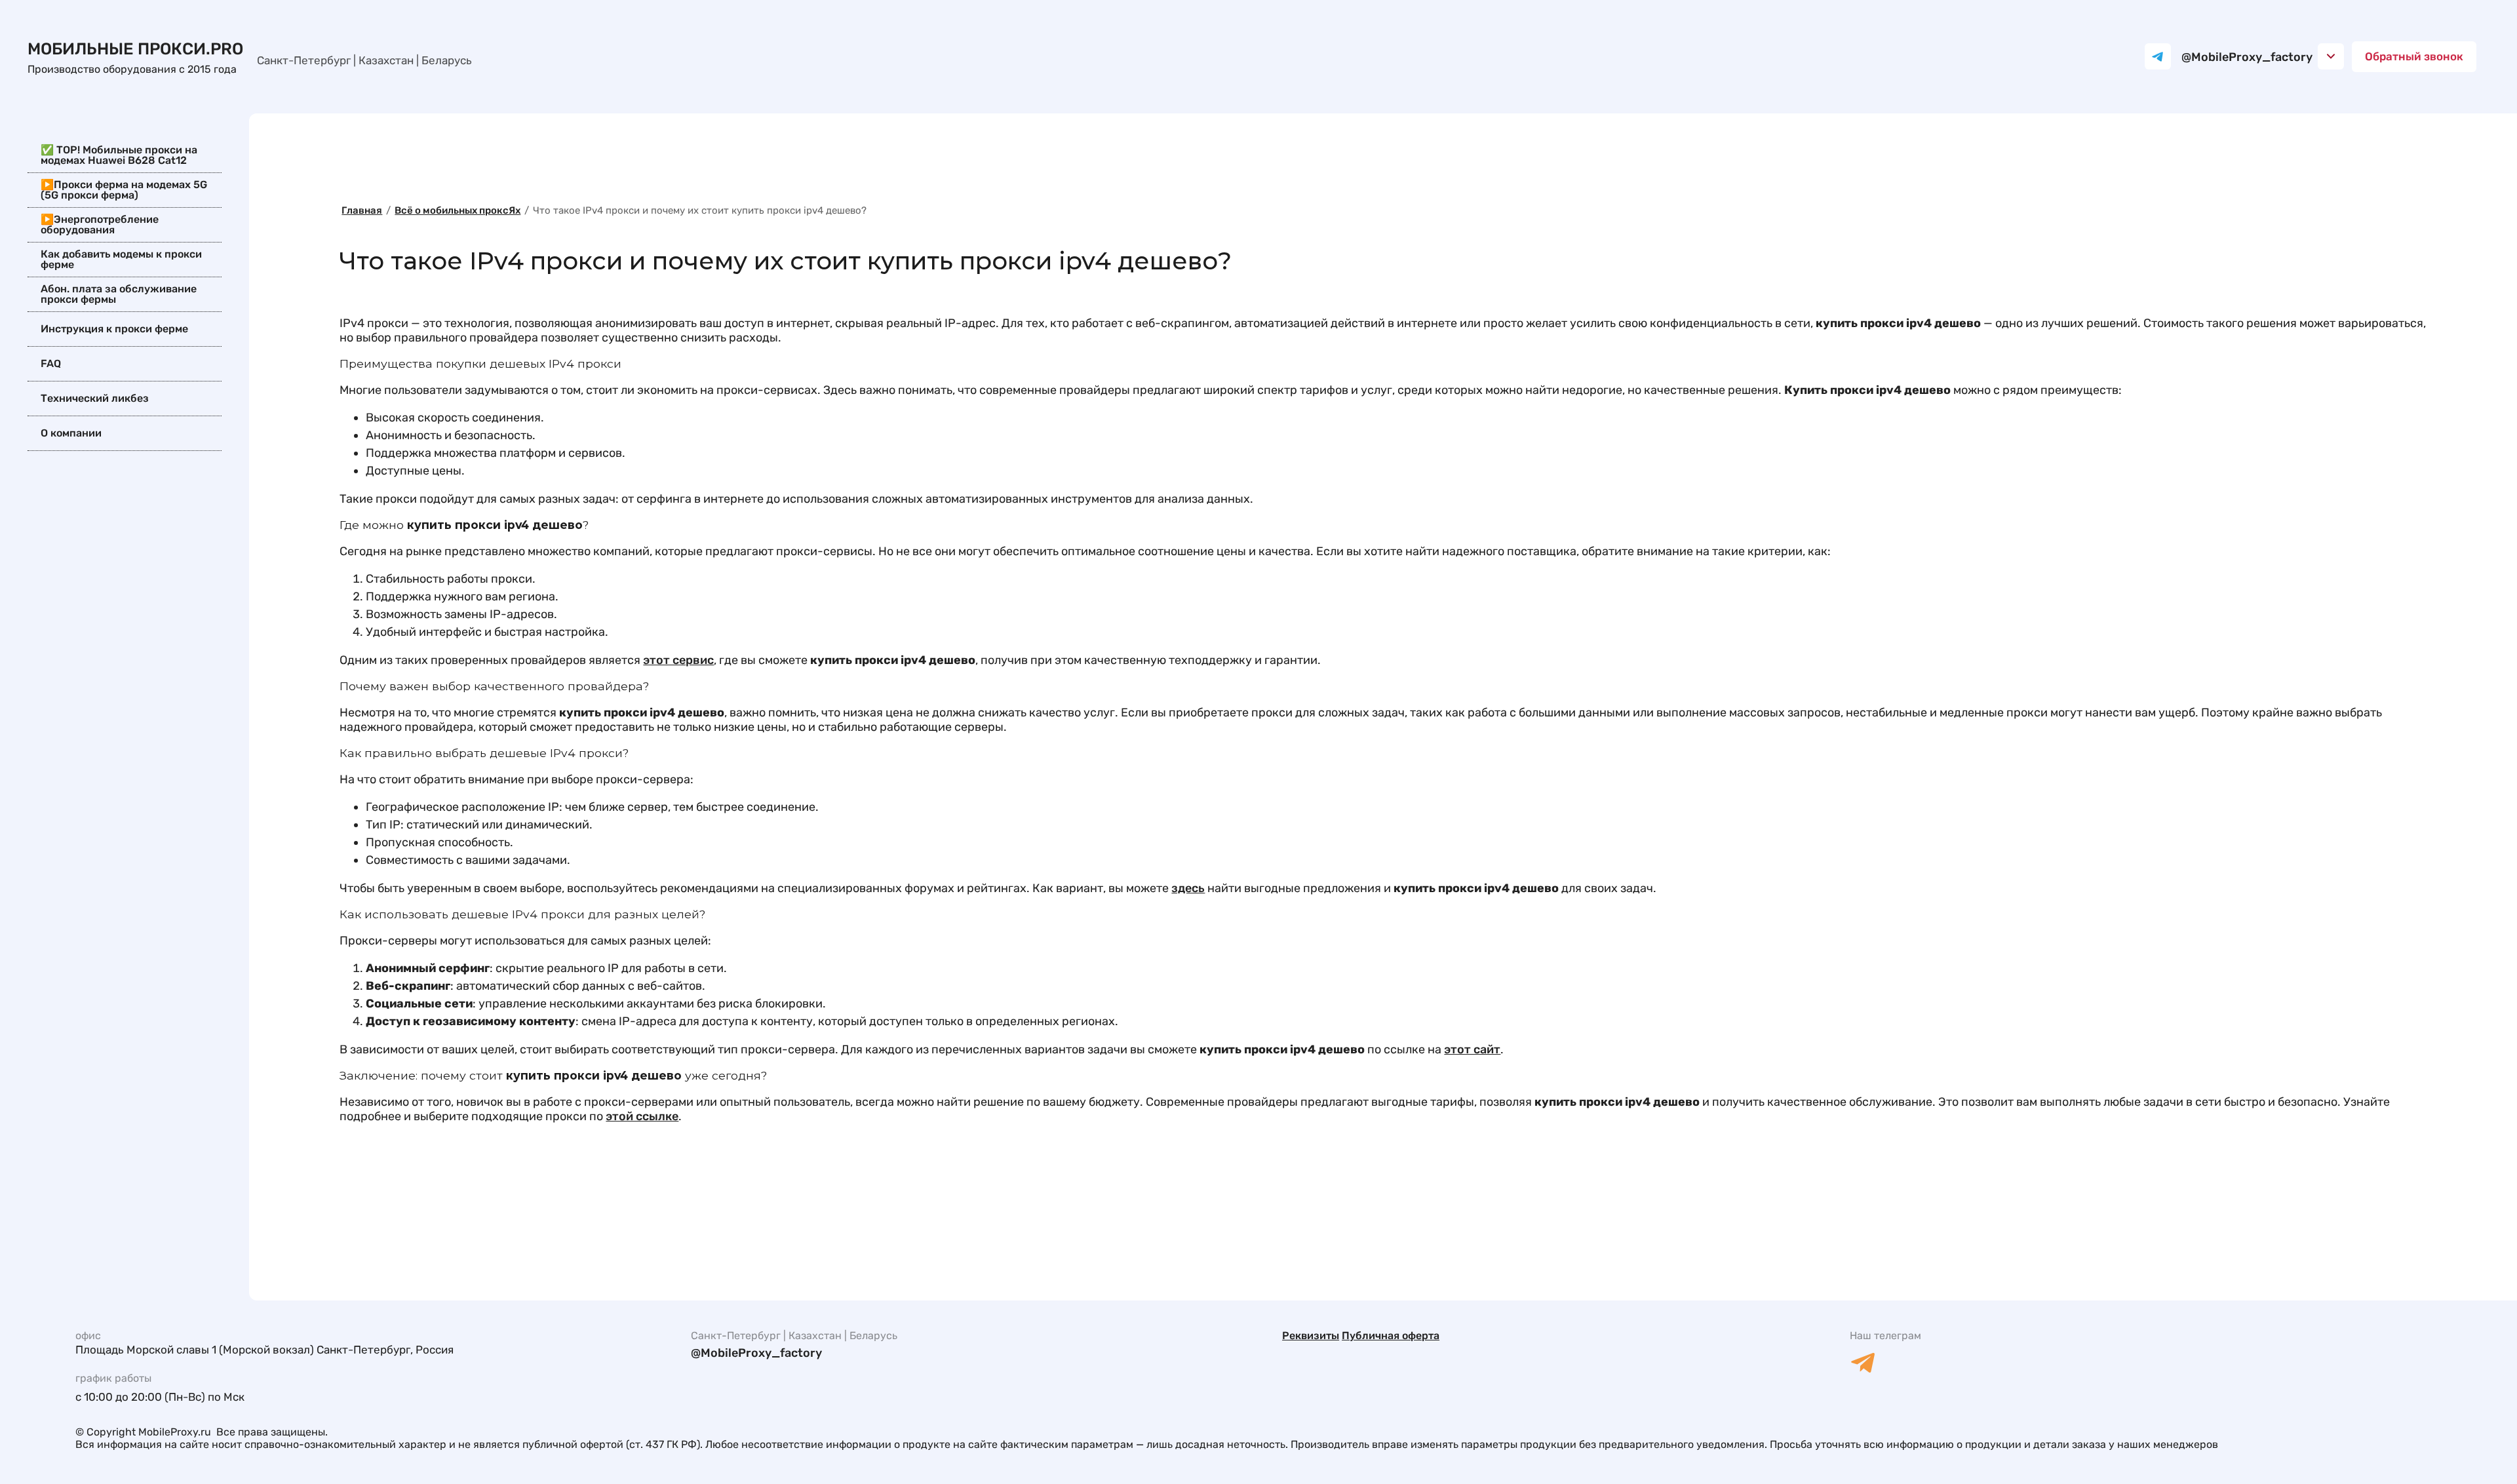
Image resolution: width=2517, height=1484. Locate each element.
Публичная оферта (1391, 1336)
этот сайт (1472, 1049)
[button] (2414, 57)
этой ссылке (642, 1116)
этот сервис (678, 660)
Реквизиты (1311, 1336)
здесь (1188, 888)
